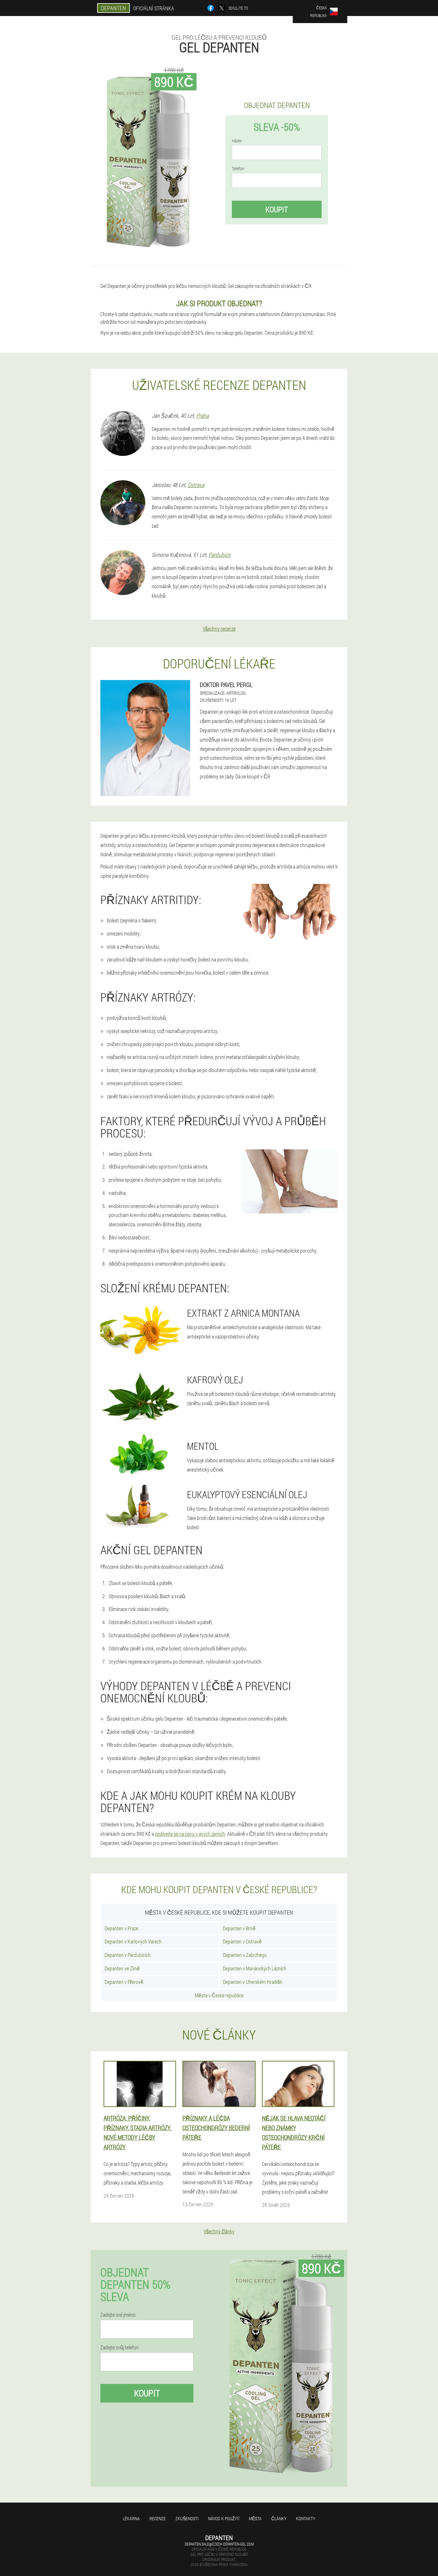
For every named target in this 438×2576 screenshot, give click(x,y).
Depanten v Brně (239, 1928)
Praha (202, 415)
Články (279, 2518)
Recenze (158, 2518)
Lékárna (131, 2518)
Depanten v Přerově (124, 1982)
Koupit (277, 209)
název (237, 141)
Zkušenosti (187, 2518)
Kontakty (306, 2518)
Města (255, 2518)
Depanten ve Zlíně (122, 1968)
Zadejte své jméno (118, 2315)
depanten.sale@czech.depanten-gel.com (219, 2544)
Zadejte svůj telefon (120, 2347)
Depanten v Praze (121, 1928)
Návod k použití (224, 2518)
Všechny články (219, 2231)
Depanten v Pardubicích (128, 1955)
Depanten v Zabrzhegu (245, 1955)
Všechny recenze (219, 629)
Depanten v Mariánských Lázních (255, 1968)
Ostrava (196, 485)
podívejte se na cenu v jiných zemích (190, 1834)
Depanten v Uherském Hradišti (253, 1982)
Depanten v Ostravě (242, 1941)
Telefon (238, 169)
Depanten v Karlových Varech (133, 1941)
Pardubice (219, 555)
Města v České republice (219, 1995)
